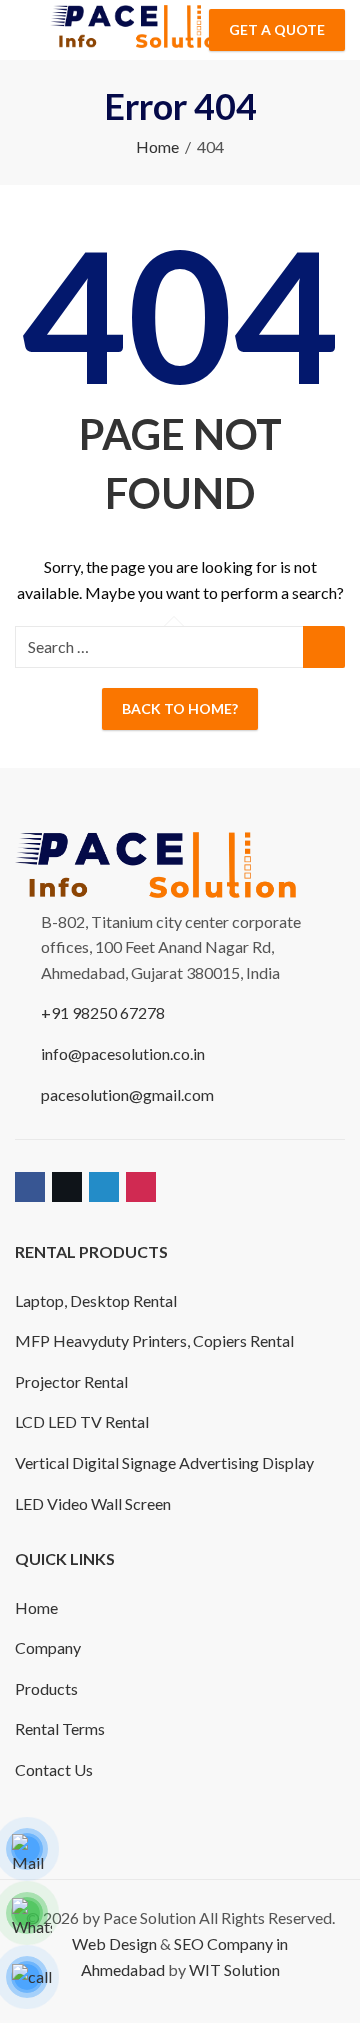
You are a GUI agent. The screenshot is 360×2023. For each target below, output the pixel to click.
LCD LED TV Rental (82, 1421)
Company (48, 1647)
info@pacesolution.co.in (123, 1053)
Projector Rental (71, 1381)
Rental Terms (60, 1728)
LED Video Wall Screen (93, 1503)
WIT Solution (234, 1969)
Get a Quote (277, 29)
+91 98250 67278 (103, 1012)
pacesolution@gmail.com (127, 1094)
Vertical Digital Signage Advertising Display (164, 1462)
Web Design (114, 1943)
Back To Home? (180, 708)
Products (46, 1688)
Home (157, 146)
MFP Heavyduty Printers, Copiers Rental (154, 1340)
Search (324, 647)
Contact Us (54, 1769)
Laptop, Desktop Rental (96, 1300)
